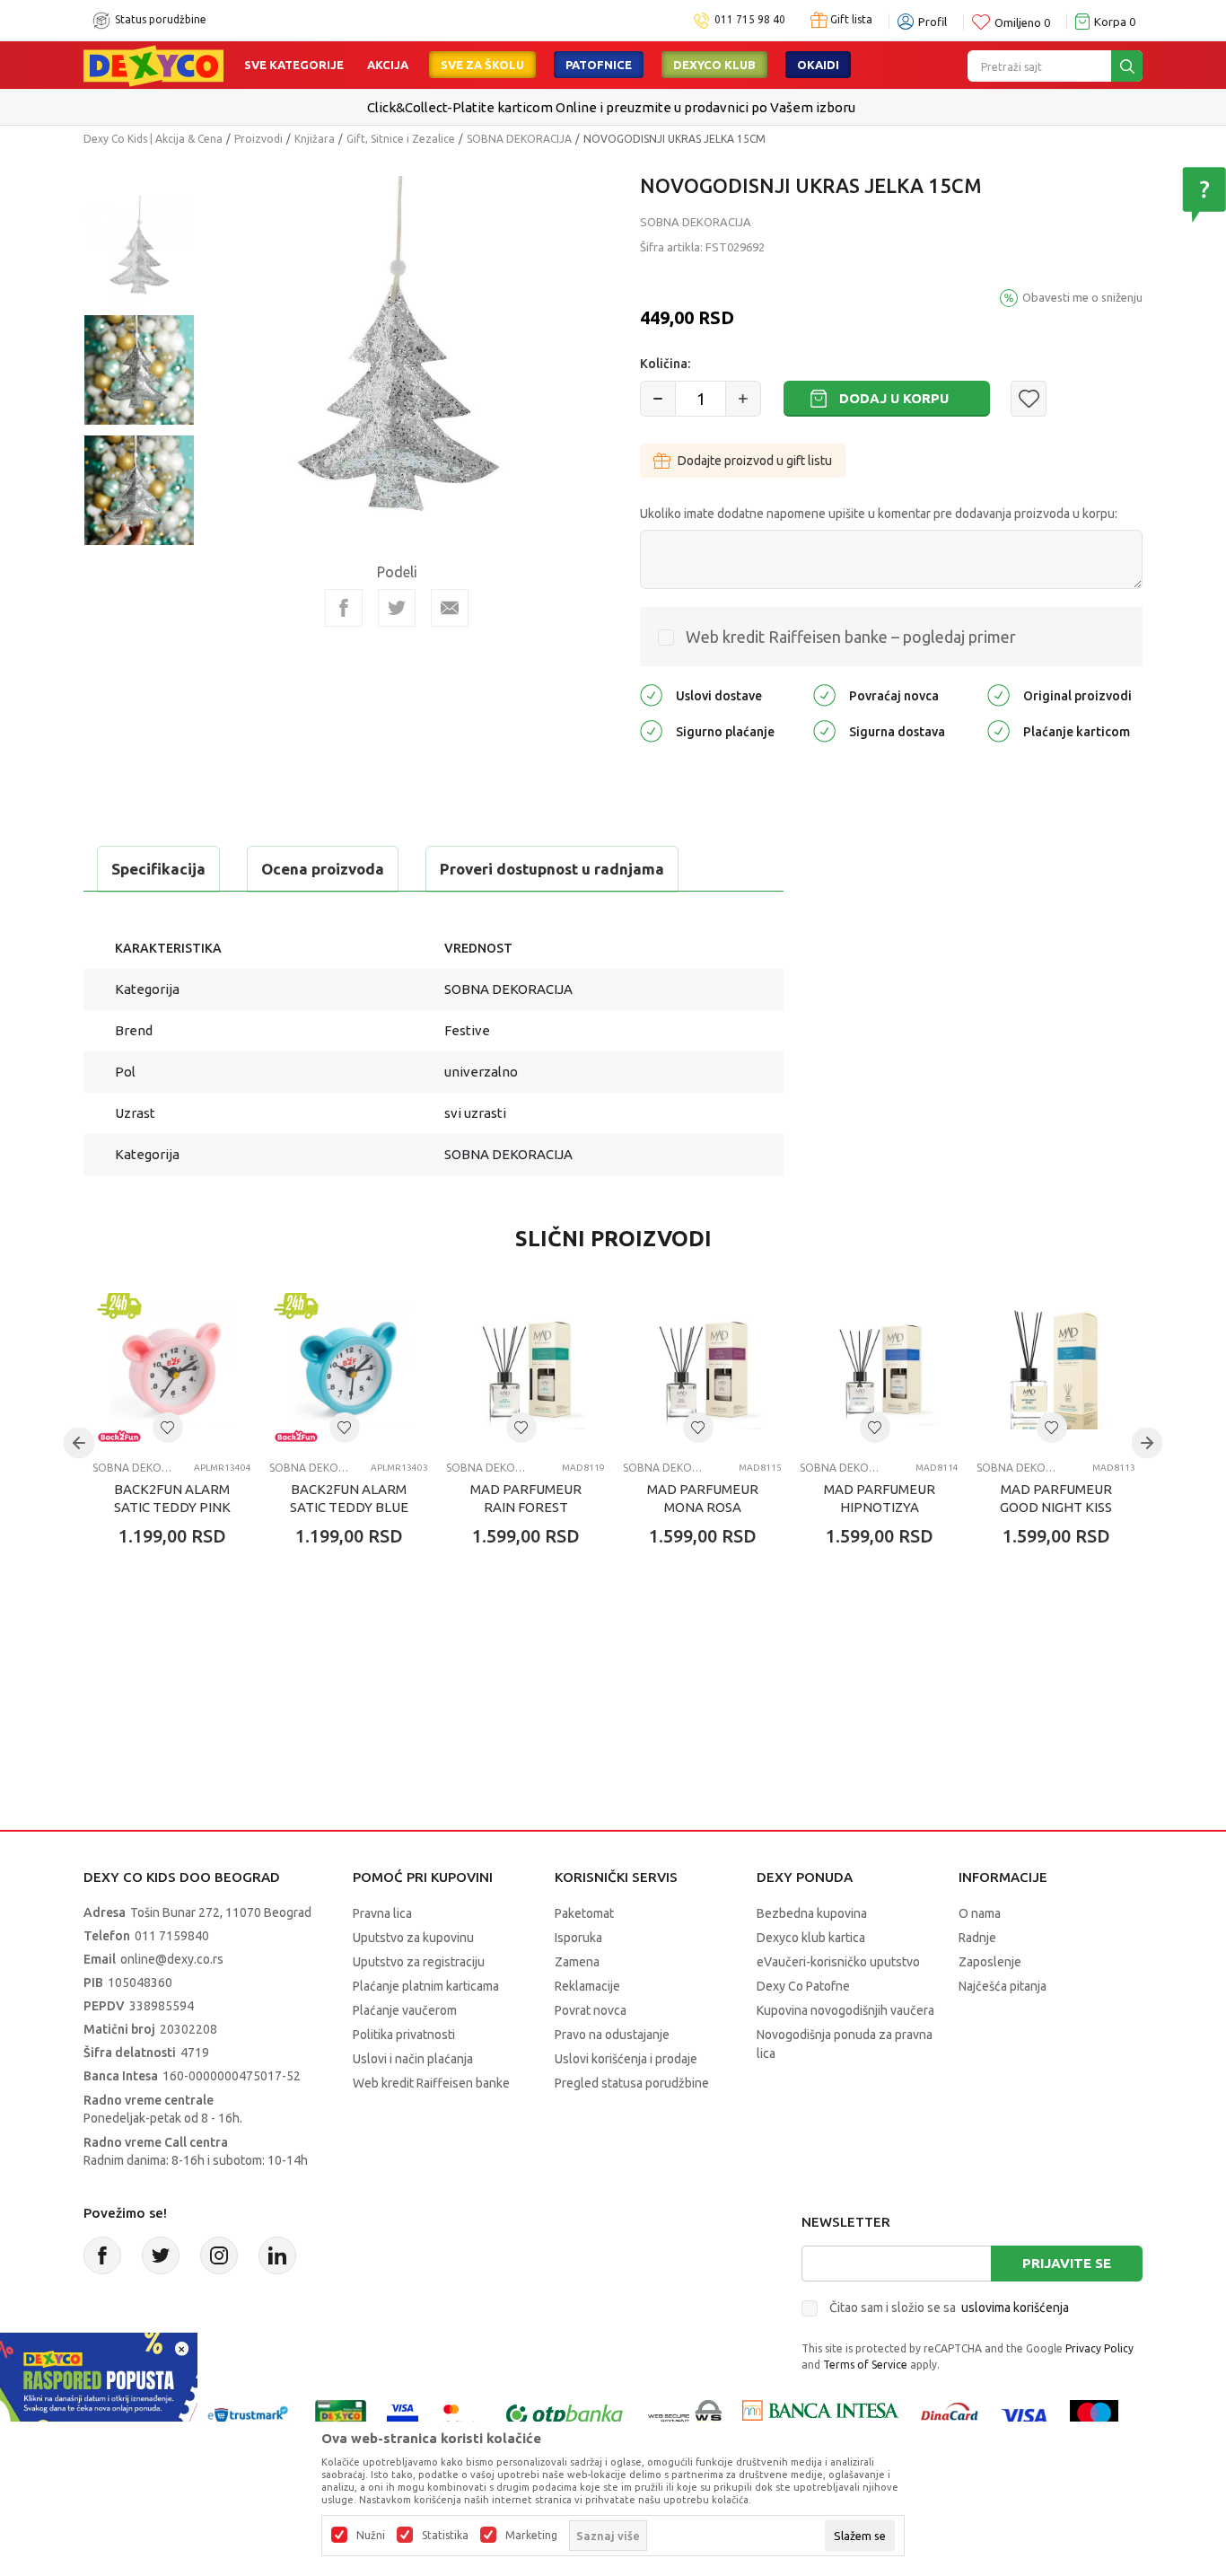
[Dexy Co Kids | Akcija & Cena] (153, 65)
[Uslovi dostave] (651, 694)
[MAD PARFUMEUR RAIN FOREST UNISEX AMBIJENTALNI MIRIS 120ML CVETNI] (525, 1368)
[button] (1029, 399)
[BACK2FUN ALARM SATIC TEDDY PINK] (172, 1368)
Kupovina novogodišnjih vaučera (845, 2010)
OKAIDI (818, 65)
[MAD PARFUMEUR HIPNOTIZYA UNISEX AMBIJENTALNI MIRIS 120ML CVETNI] (879, 1368)
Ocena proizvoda (323, 869)
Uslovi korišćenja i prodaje (626, 2059)
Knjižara (315, 139)
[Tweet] (397, 608)
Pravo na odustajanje (612, 2035)
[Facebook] (344, 608)
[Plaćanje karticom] (998, 730)
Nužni (371, 2536)
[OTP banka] (565, 2414)
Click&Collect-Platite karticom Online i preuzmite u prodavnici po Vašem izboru (611, 107)
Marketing (531, 2536)
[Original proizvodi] (998, 694)
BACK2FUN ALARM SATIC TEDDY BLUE (349, 1498)
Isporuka (578, 1938)
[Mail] (450, 608)
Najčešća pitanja (1003, 1986)
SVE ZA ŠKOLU (482, 65)
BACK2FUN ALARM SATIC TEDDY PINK (172, 1498)
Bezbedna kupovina (812, 1913)
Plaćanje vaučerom (405, 2010)
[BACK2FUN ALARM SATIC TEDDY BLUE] (349, 1368)
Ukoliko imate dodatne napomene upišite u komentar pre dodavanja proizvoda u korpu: (879, 514)
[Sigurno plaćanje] (651, 730)
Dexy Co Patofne (803, 1986)
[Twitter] (161, 2255)
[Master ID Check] (460, 2414)
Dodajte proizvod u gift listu (755, 461)
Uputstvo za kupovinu (413, 1938)
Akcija (388, 65)
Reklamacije (587, 1986)
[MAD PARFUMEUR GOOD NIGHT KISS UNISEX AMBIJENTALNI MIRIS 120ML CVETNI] (1056, 1368)
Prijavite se (1067, 2263)
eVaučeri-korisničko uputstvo (838, 1962)
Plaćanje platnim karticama (426, 1986)
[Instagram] (219, 2255)
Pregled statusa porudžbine (632, 2083)
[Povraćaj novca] (824, 694)
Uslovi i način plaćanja (413, 2059)
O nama (980, 1913)
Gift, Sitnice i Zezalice (401, 139)
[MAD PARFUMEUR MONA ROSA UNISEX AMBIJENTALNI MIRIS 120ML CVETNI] (702, 1368)
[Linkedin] (277, 2255)
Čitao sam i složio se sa (949, 2308)
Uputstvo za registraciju (419, 1962)
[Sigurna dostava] (824, 730)
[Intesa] (820, 2414)
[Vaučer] (341, 2414)
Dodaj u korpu (894, 398)
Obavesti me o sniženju (1082, 297)
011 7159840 (172, 1936)
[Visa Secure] (403, 2414)
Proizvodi (258, 139)
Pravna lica (382, 1913)
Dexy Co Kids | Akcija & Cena (153, 139)
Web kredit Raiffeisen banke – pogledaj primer (851, 637)
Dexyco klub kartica (811, 1938)
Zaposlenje (990, 1962)
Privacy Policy (1099, 2348)
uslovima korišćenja (1015, 2308)
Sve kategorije (294, 65)
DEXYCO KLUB (714, 65)
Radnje (977, 1938)
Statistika (445, 2536)
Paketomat (584, 1913)
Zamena (577, 1962)
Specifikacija (158, 869)
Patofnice (599, 65)
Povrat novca (591, 2010)
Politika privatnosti (404, 2035)
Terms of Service (865, 2365)
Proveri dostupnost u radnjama (552, 869)
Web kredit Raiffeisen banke (431, 2083)
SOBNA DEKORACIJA (519, 139)
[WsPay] (685, 2414)
